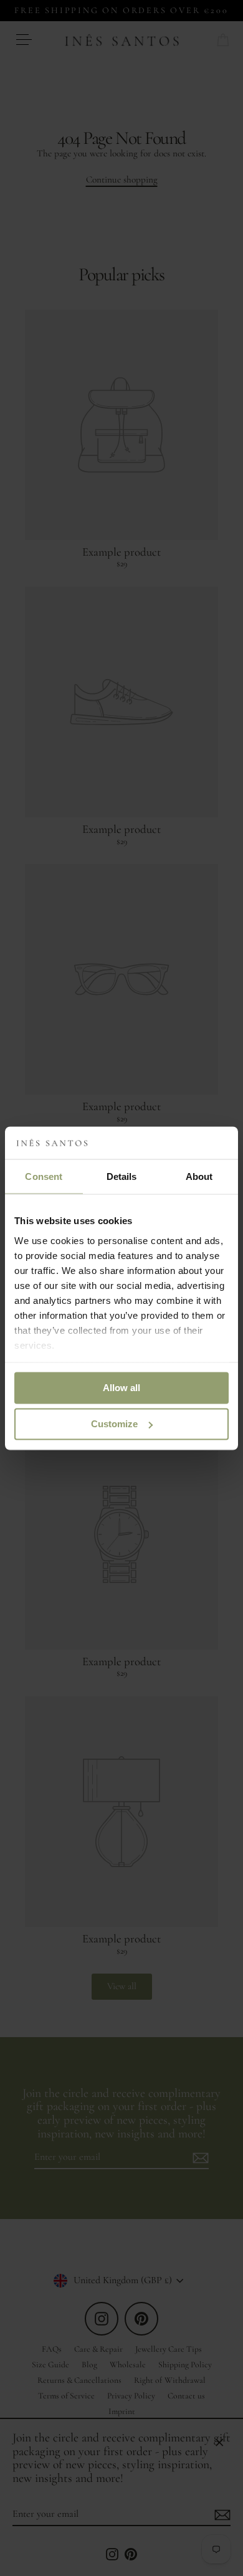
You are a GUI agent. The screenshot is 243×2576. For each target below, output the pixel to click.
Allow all (121, 1388)
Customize (114, 1424)
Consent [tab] (44, 1176)
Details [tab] (122, 1176)
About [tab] (199, 1176)
